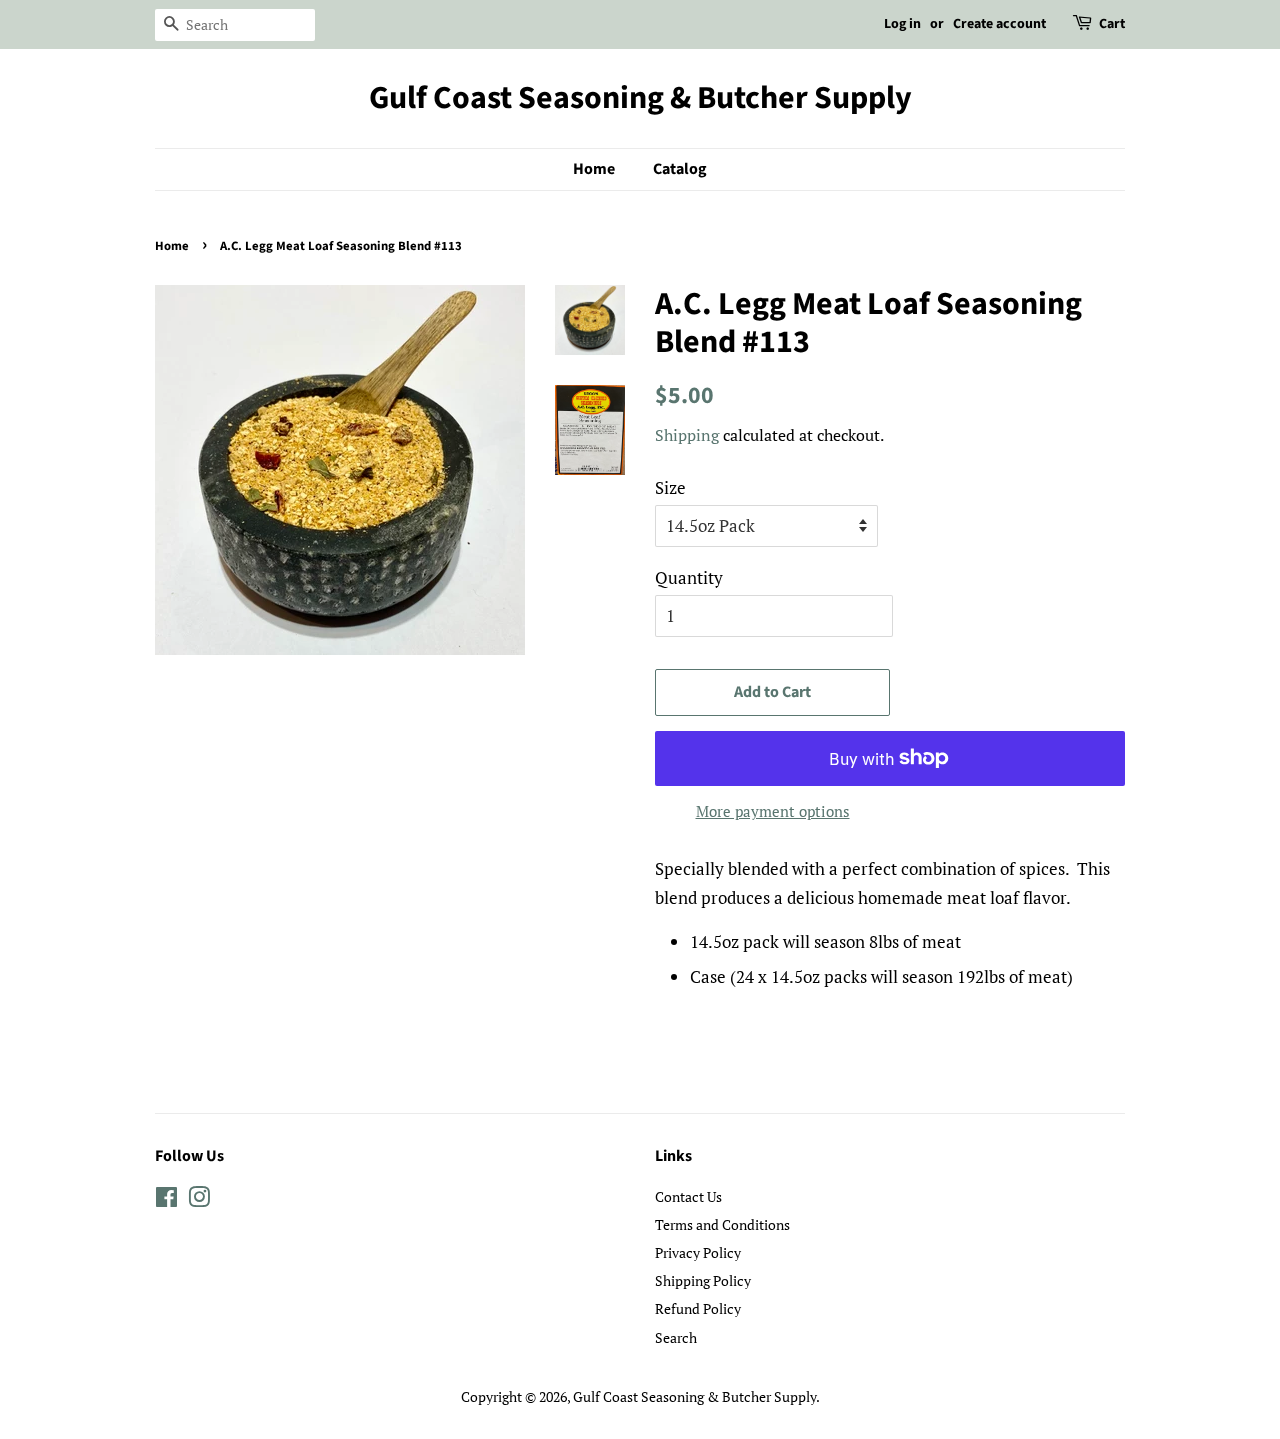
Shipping (687, 435)
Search (676, 1337)
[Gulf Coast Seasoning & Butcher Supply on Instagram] (199, 1200)
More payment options (773, 811)
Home (594, 169)
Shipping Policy (703, 1280)
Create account (999, 24)
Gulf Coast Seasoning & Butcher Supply (640, 98)
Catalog (680, 169)
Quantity (689, 577)
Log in (902, 24)
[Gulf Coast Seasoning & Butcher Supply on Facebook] (166, 1200)
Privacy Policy (698, 1252)
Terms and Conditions (722, 1224)
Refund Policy (698, 1308)
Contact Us (688, 1196)
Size (670, 487)
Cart (1112, 24)
